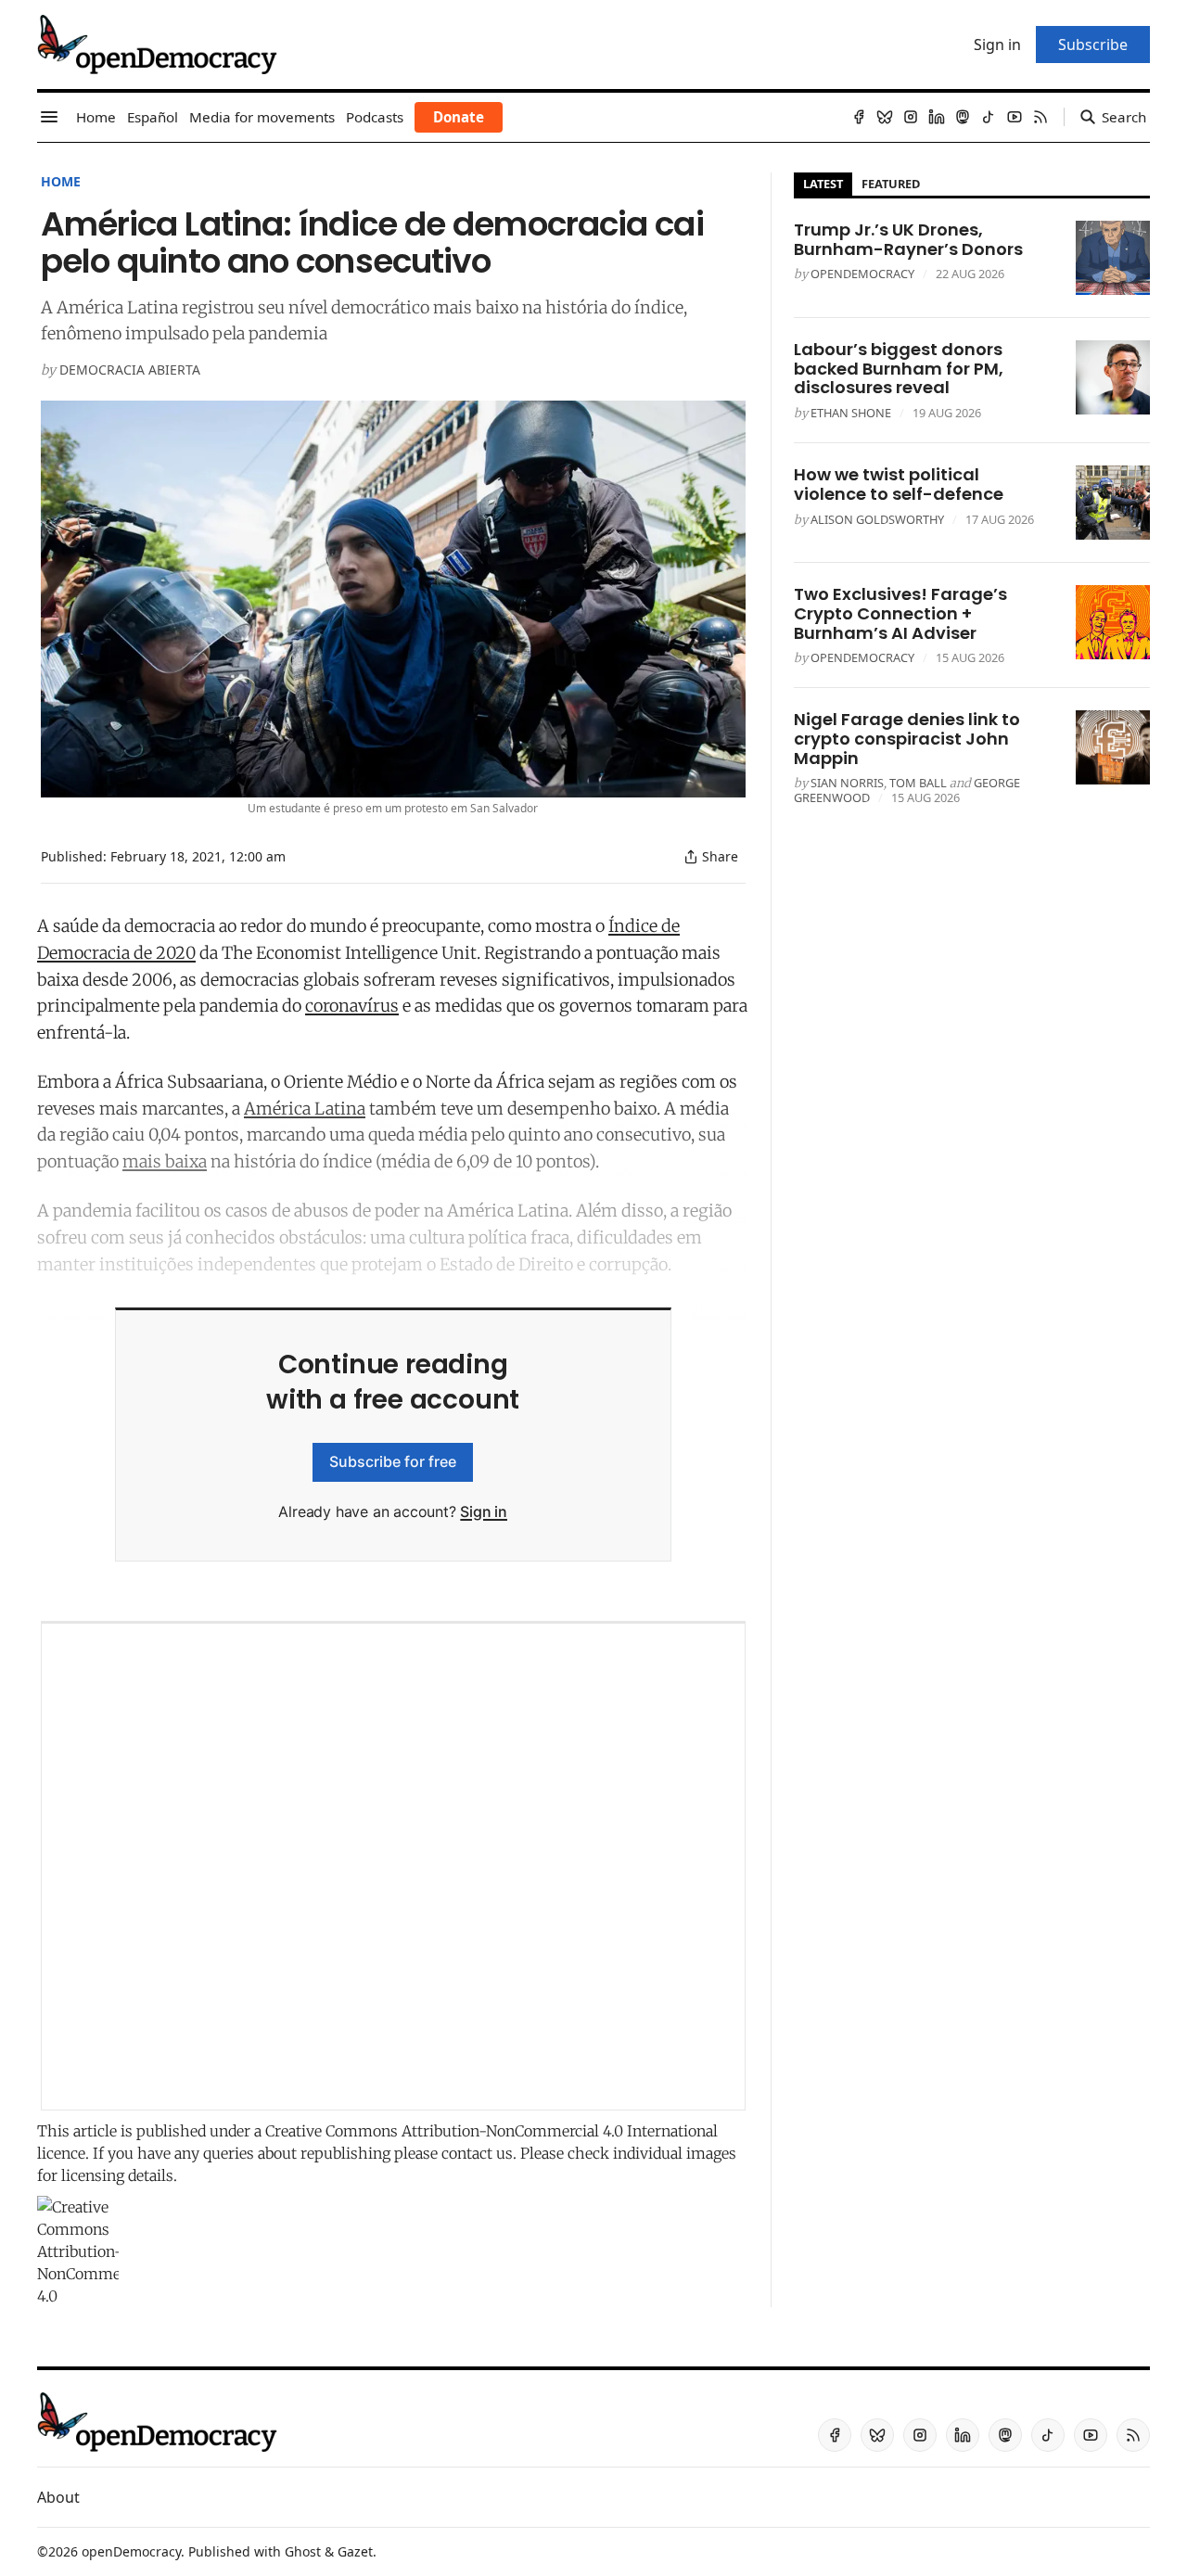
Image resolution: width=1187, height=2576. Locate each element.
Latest (823, 184)
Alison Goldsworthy (877, 519)
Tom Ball (918, 783)
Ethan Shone (851, 413)
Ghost (303, 2551)
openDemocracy (862, 274)
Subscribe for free (393, 1461)
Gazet (355, 2551)
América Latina (305, 1109)
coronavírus (352, 1006)
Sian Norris (847, 783)
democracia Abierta (130, 370)
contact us (477, 2153)
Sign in (484, 1511)
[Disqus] (393, 1867)
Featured (891, 184)
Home (61, 181)
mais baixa (165, 1161)
